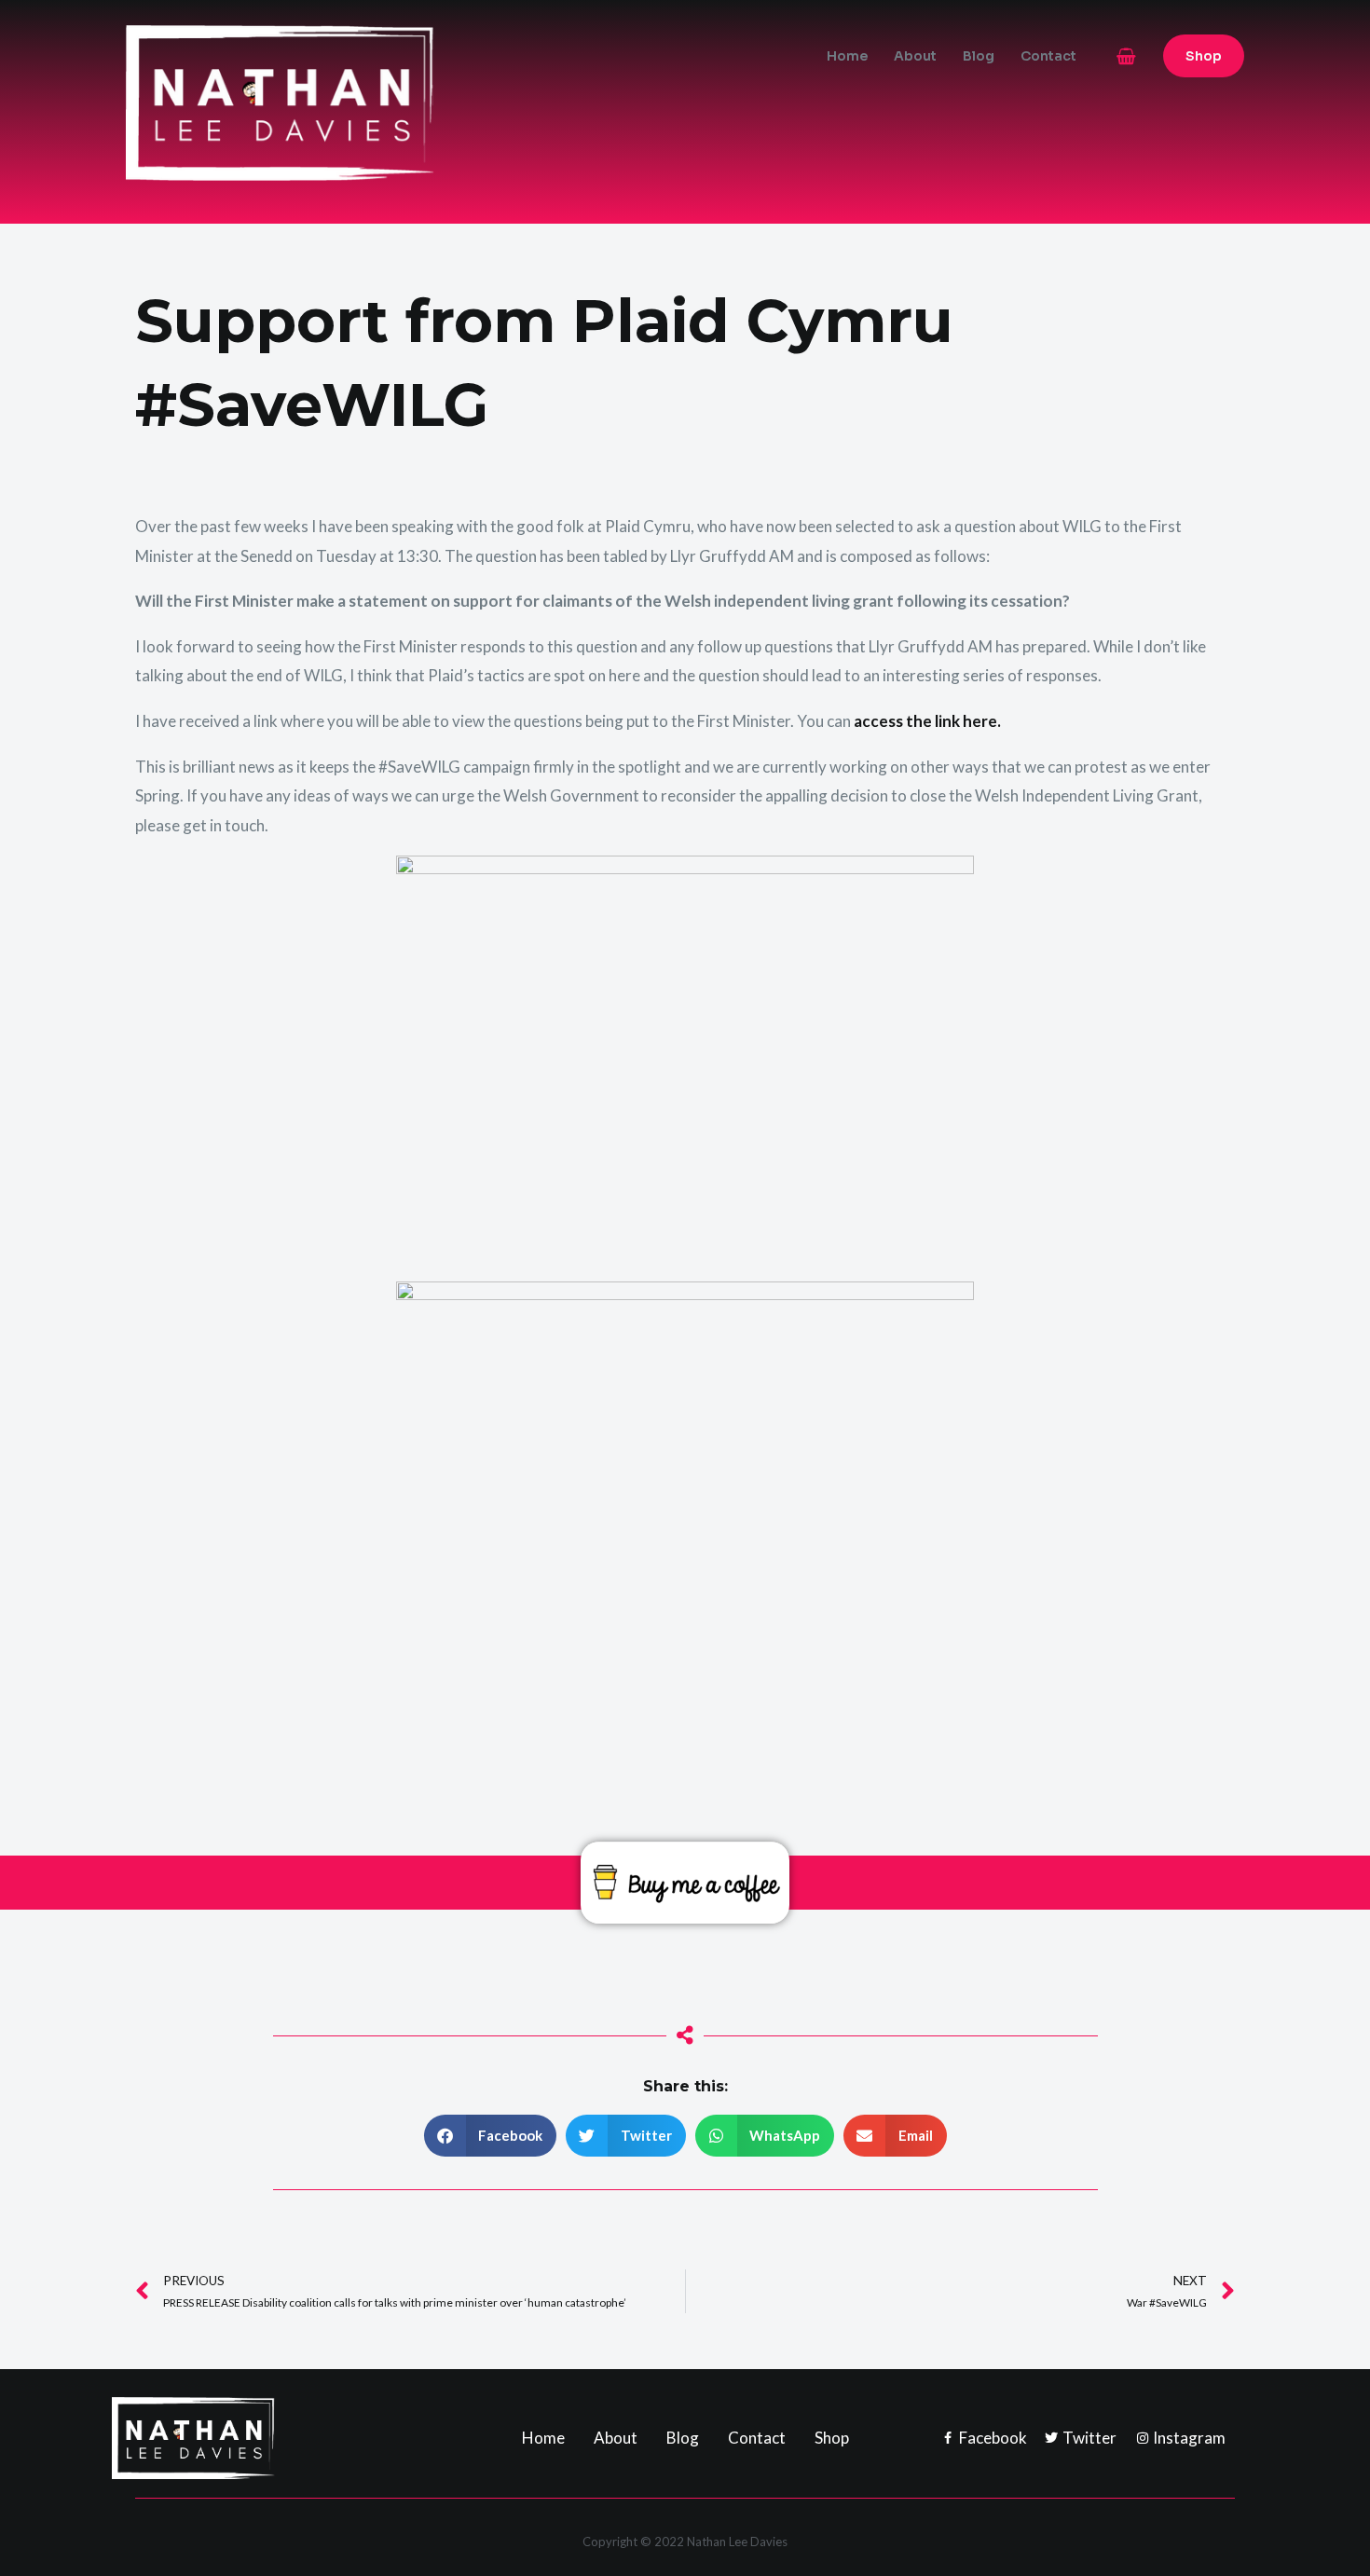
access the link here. (927, 721)
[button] (1204, 56)
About (915, 56)
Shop (832, 2438)
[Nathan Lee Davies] (359, 101)
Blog (979, 56)
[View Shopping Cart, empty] (1126, 56)
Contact (1048, 56)
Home (847, 56)
